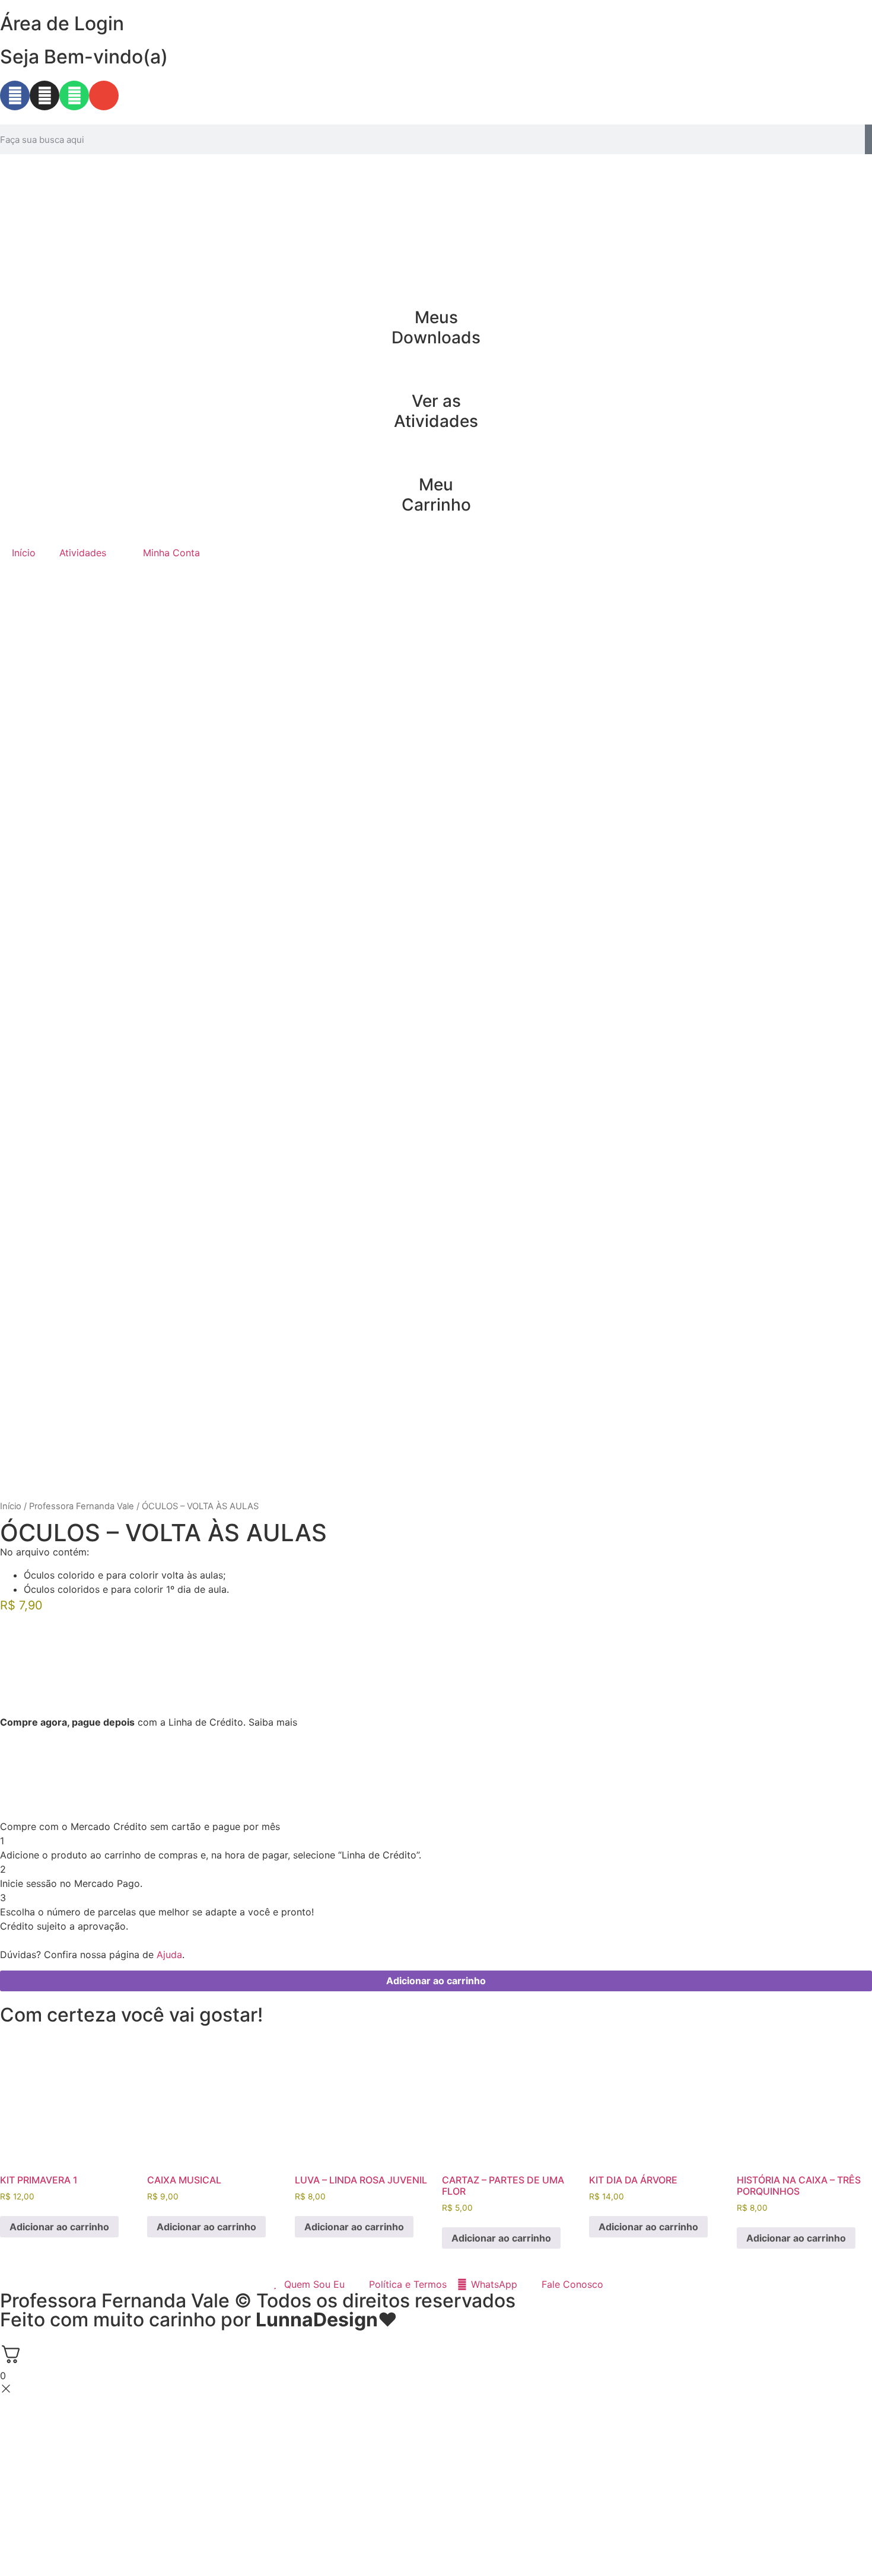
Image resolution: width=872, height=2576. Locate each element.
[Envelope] (104, 95)
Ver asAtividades (436, 411)
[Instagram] (44, 95)
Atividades (83, 553)
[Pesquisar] (868, 139)
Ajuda (169, 1955)
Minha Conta (171, 553)
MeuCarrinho (436, 495)
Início (24, 553)
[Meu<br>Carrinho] (436, 455)
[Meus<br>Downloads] (436, 288)
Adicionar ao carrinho (436, 1981)
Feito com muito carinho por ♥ (199, 2320)
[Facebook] (15, 95)
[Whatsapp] (74, 95)
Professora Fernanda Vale (82, 1506)
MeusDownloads (436, 327)
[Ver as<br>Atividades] (436, 372)
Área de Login (62, 23)
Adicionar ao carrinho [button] (59, 2227)
